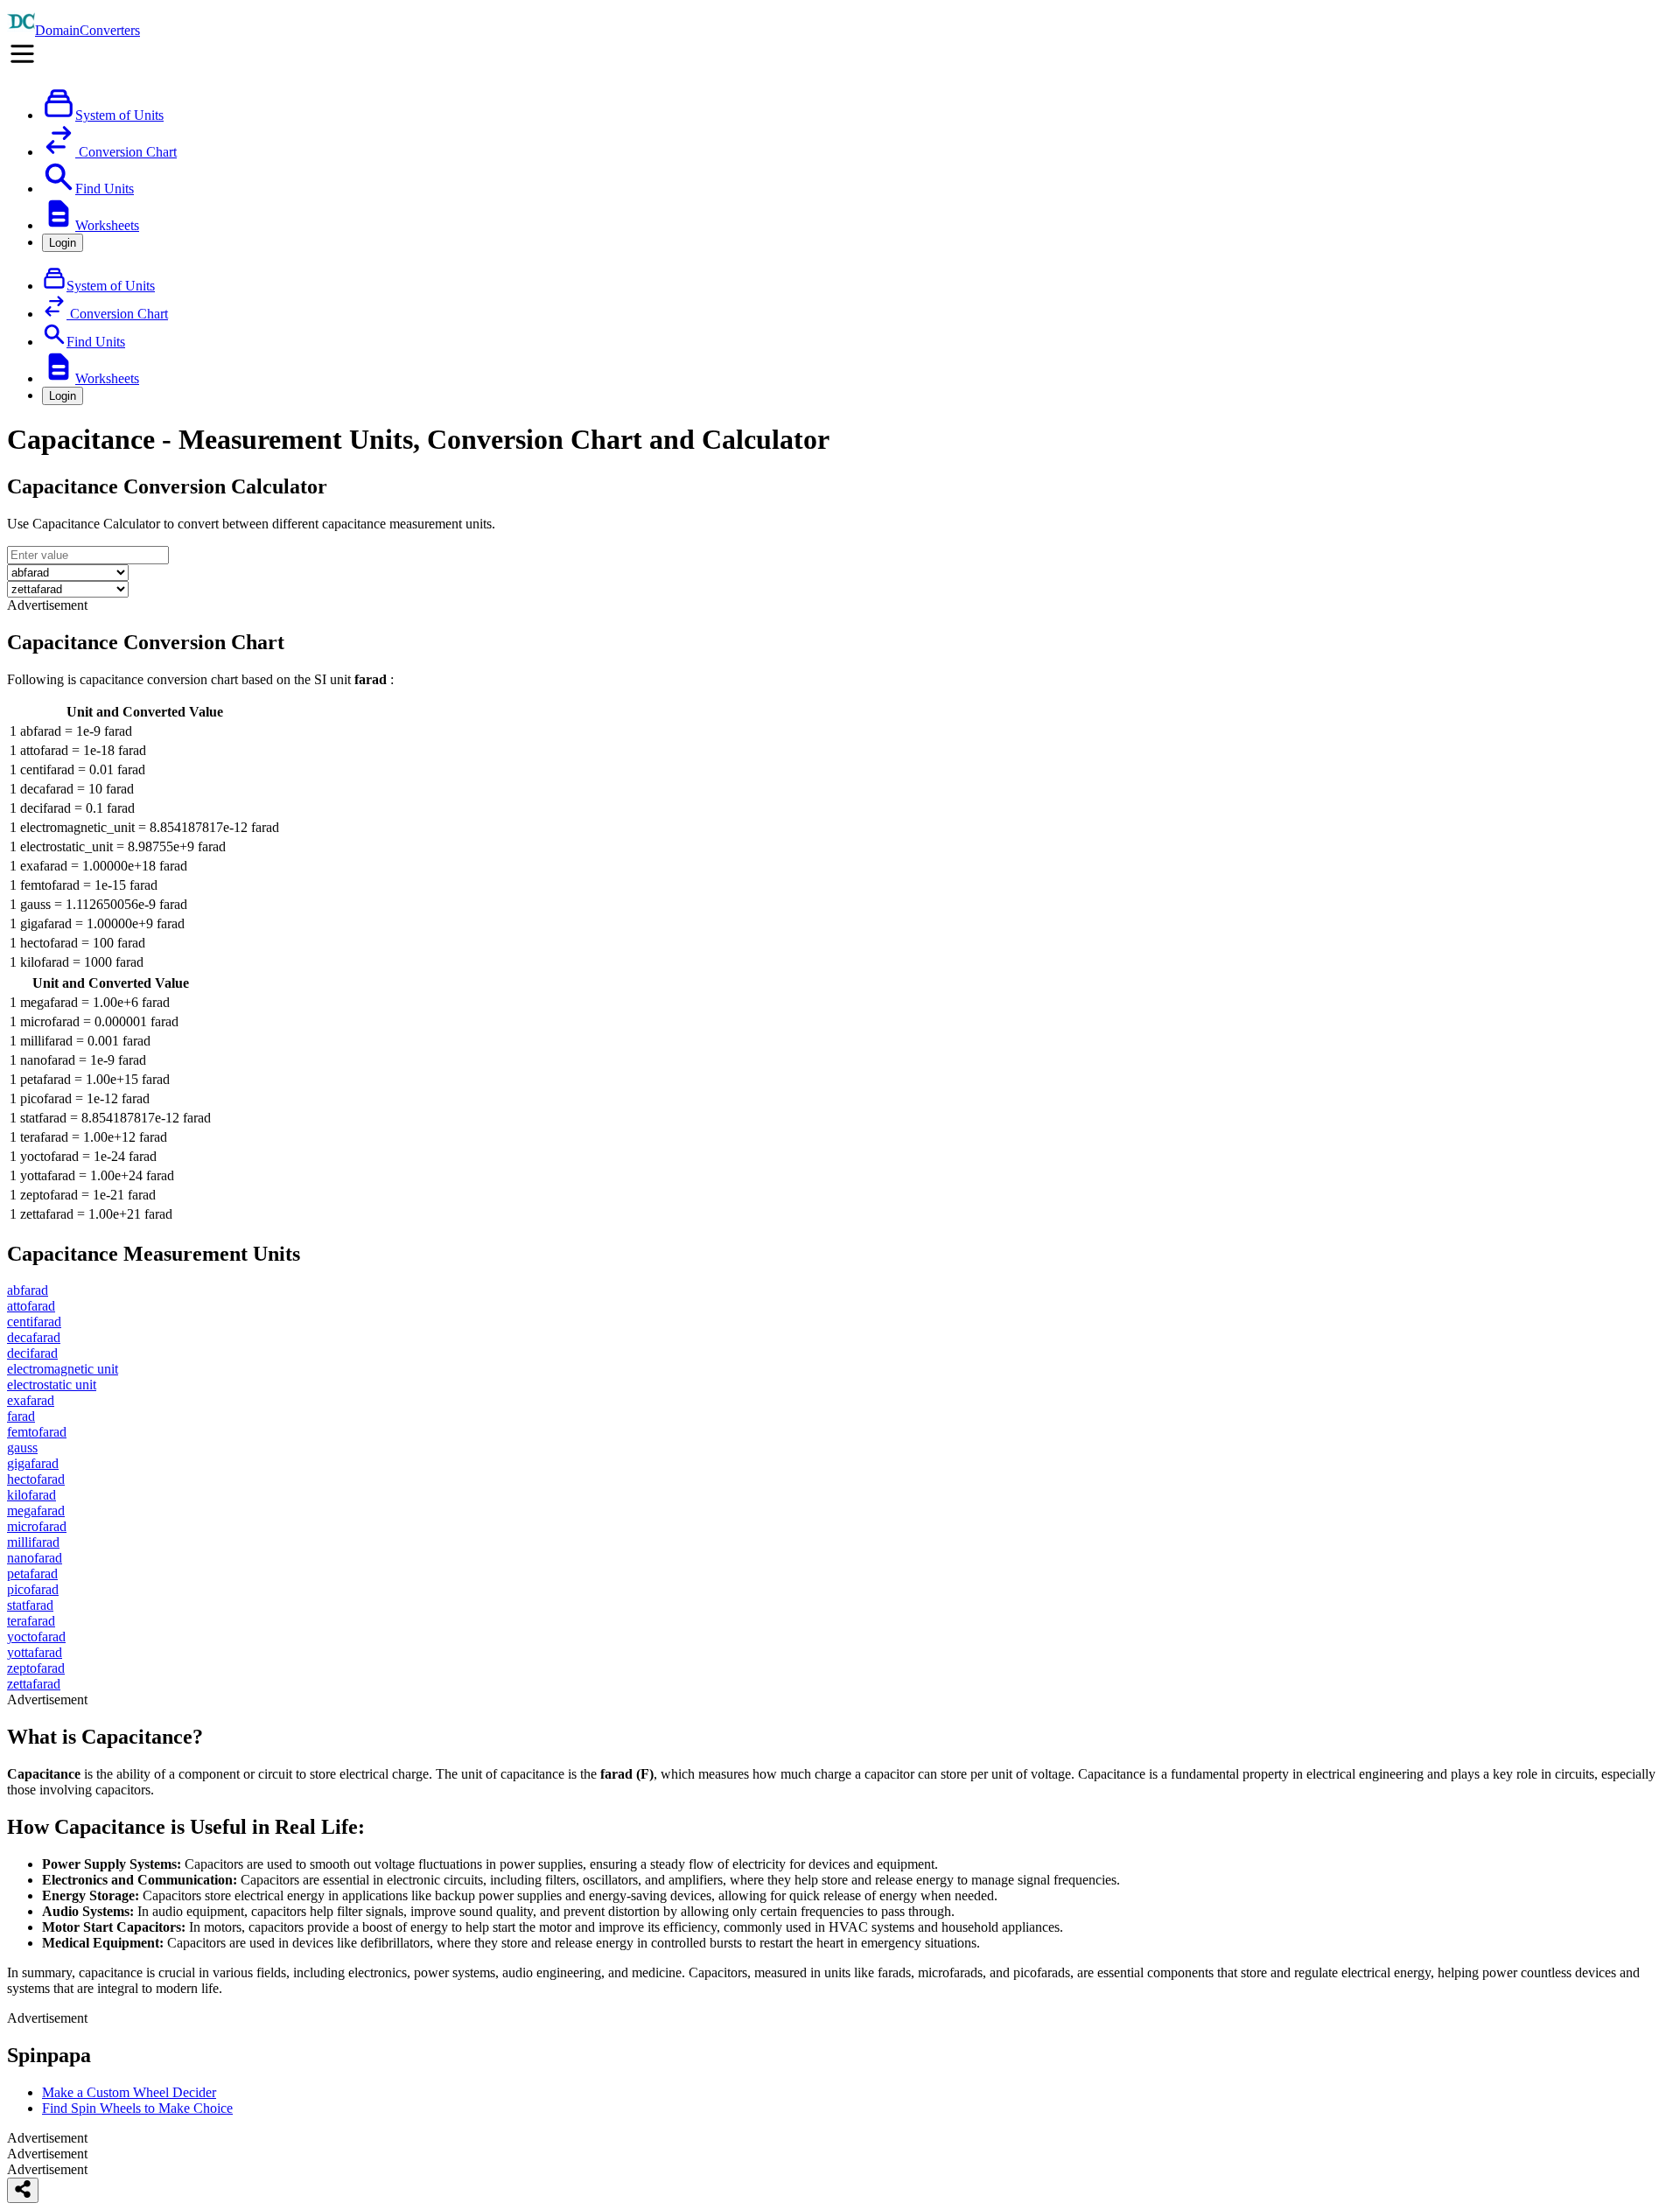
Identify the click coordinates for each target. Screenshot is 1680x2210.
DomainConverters (87, 30)
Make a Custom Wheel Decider (129, 2092)
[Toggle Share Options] (23, 2190)
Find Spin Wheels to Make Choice (137, 2108)
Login (63, 243)
